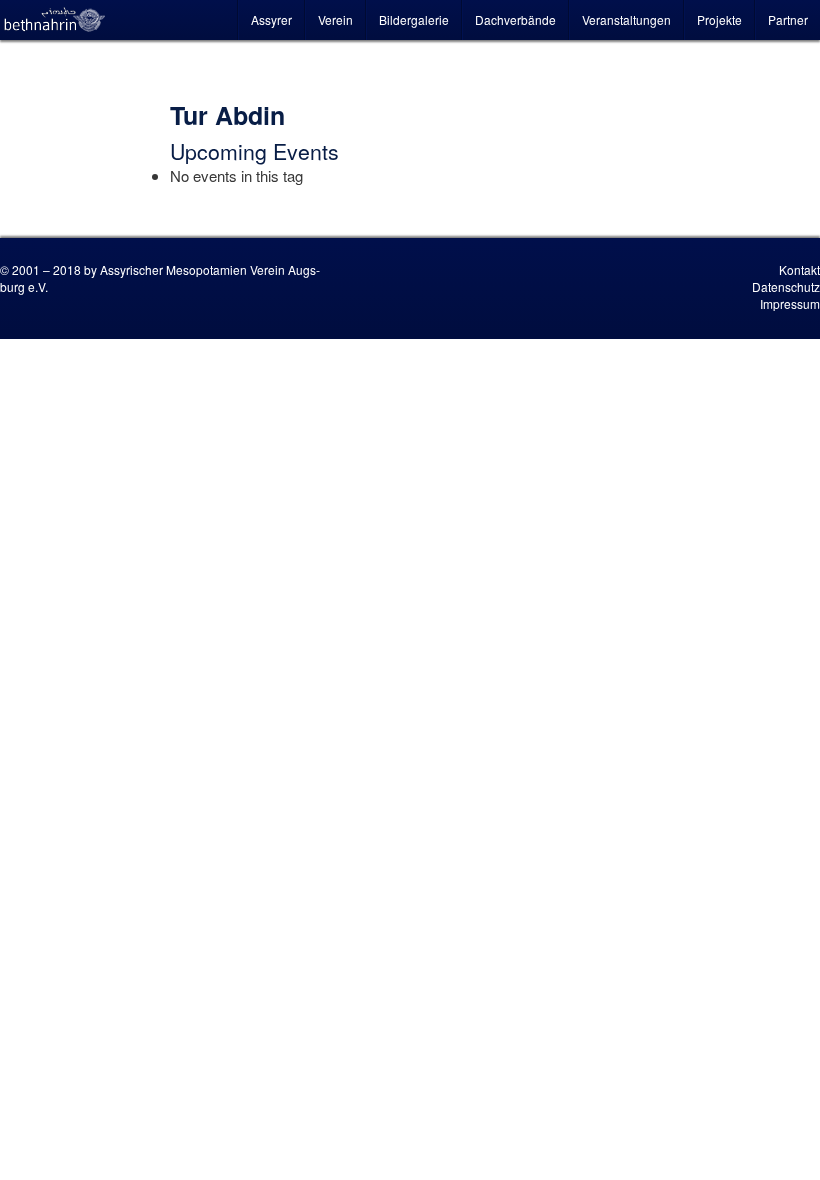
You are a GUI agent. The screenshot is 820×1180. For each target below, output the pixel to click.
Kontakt (799, 269)
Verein (335, 19)
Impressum (790, 303)
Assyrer (271, 19)
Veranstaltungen (626, 19)
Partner (788, 19)
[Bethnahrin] (55, 20)
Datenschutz (786, 286)
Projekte (719, 19)
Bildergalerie (414, 19)
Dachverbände (515, 19)
